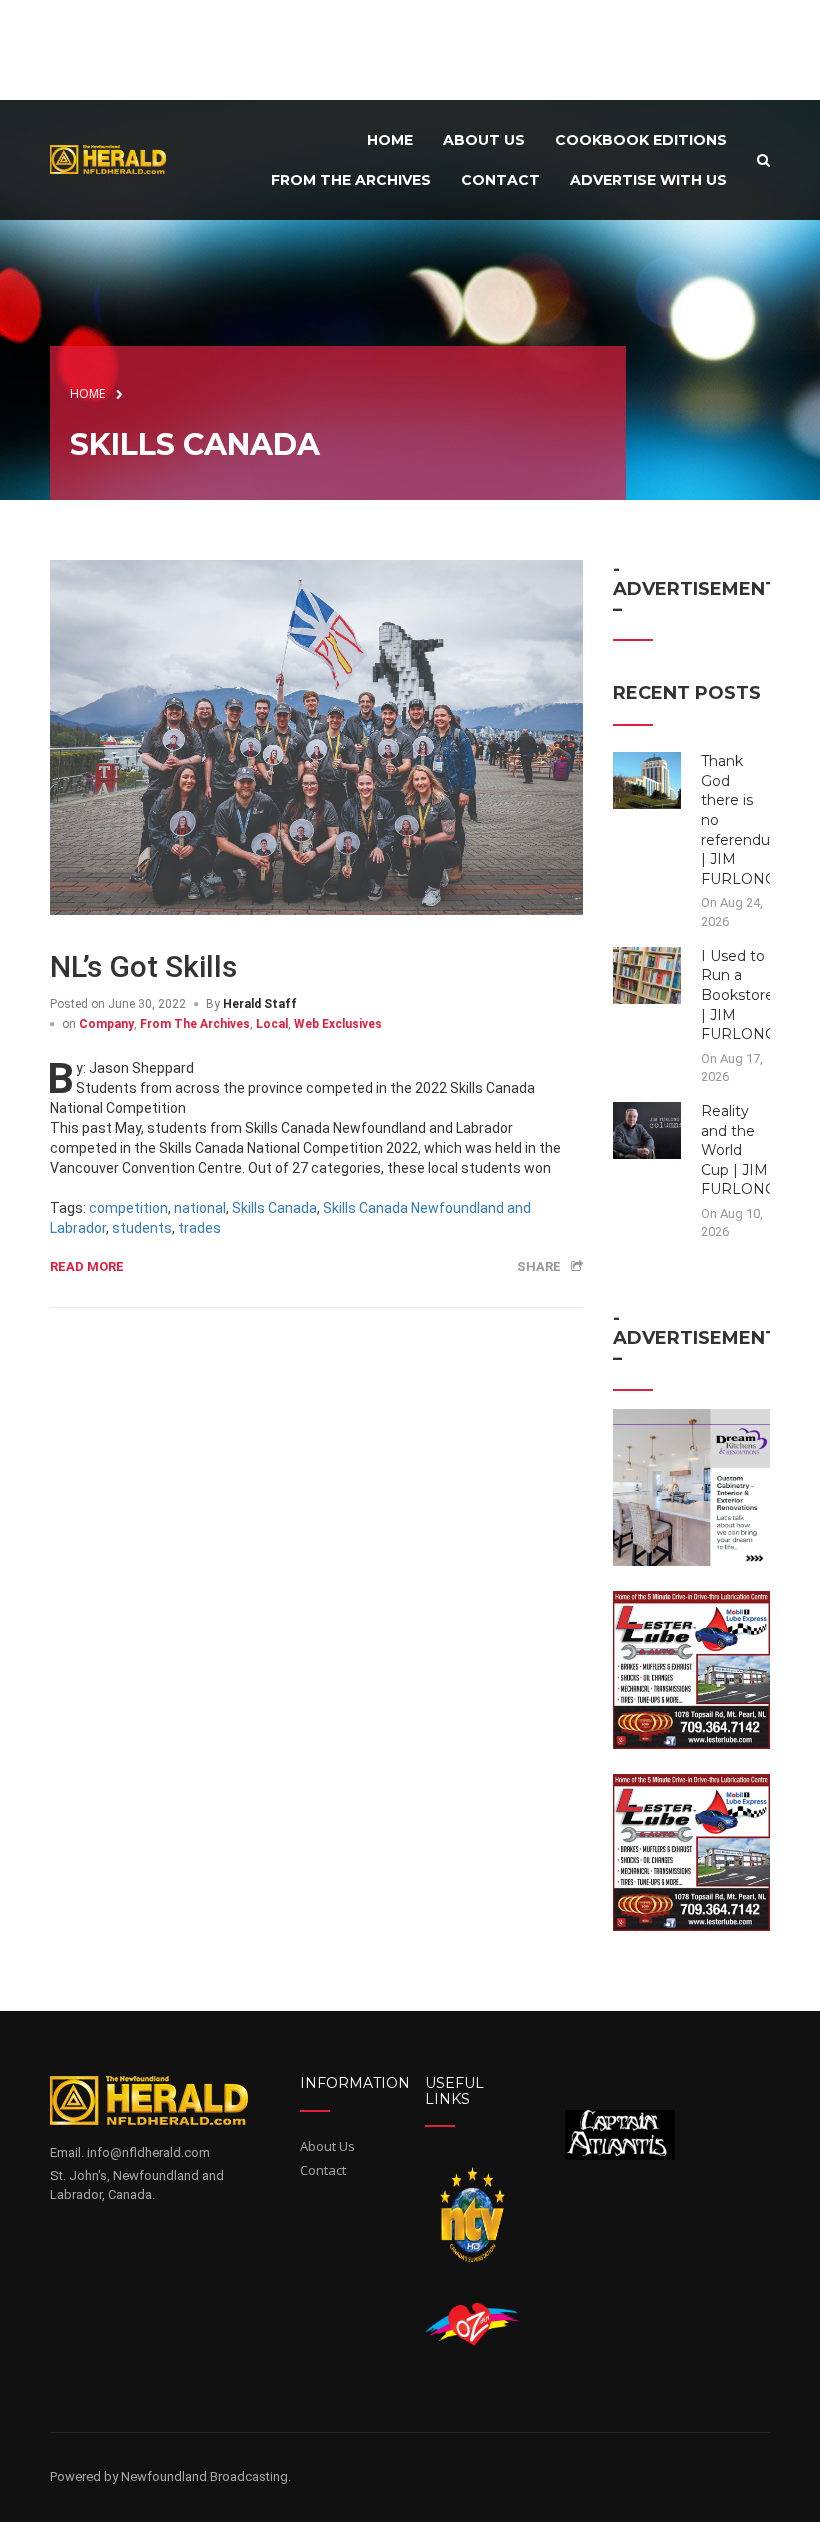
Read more (87, 1266)
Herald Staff (260, 1004)
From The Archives (195, 1024)
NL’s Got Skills (143, 966)
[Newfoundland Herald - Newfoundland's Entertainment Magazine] (114, 158)
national (200, 1208)
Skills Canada (274, 1208)
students (142, 1228)
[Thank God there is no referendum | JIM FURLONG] (647, 780)
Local (272, 1024)
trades (199, 1228)
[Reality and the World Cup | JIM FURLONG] (647, 1129)
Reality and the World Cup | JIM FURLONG (738, 1150)
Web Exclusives (338, 1024)
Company (106, 1024)
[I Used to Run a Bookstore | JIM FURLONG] (647, 974)
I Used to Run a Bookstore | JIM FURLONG (738, 995)
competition (128, 1208)
